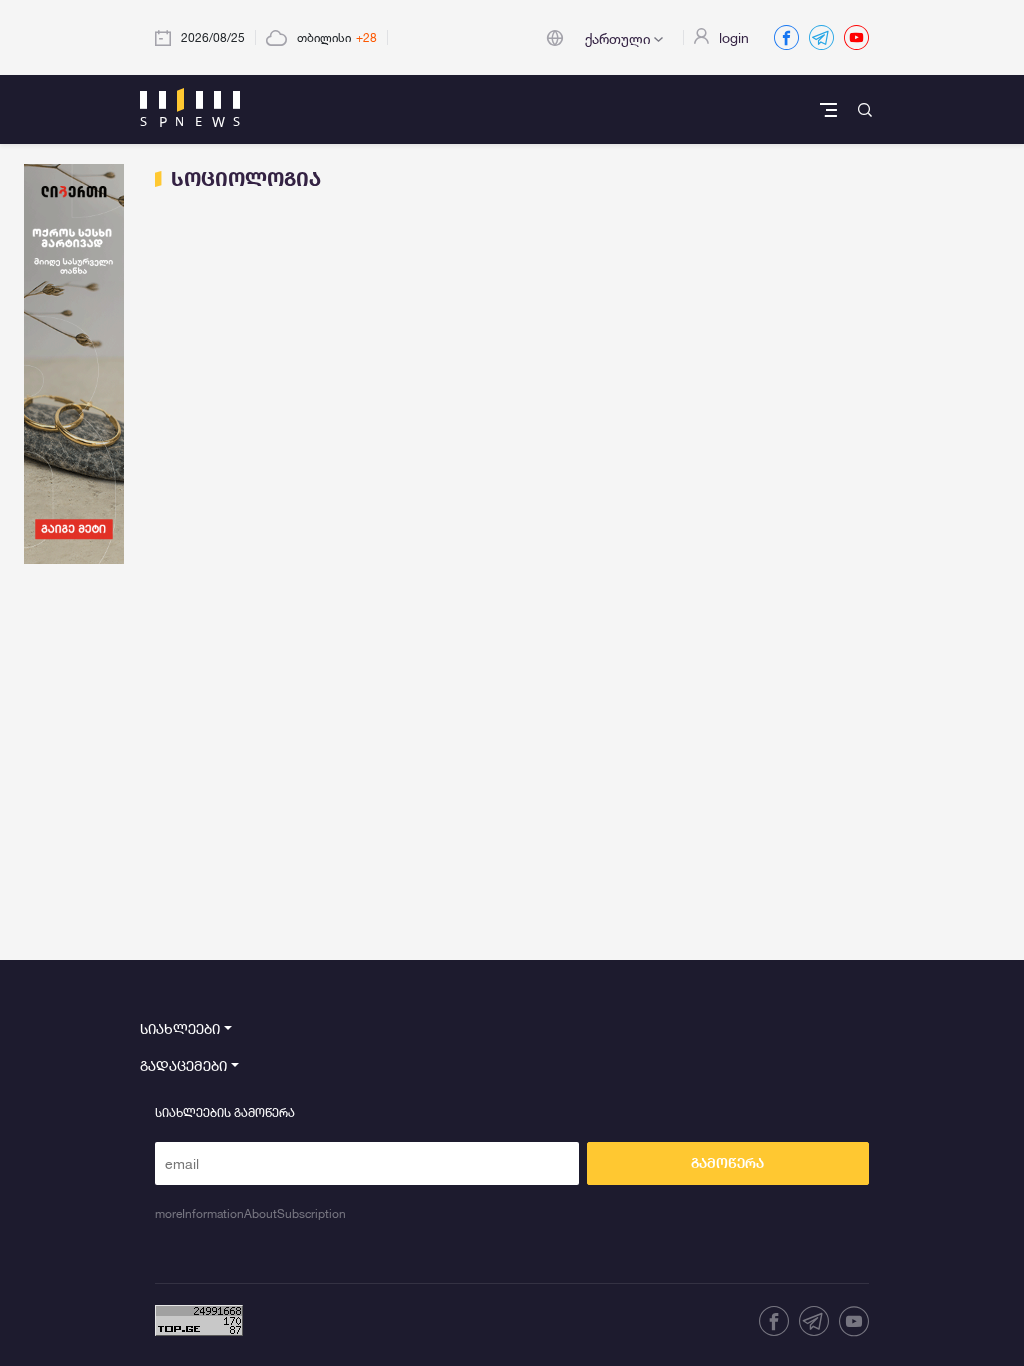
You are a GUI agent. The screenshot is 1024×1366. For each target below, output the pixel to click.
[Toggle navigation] (830, 109)
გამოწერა (727, 1163)
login (734, 37)
